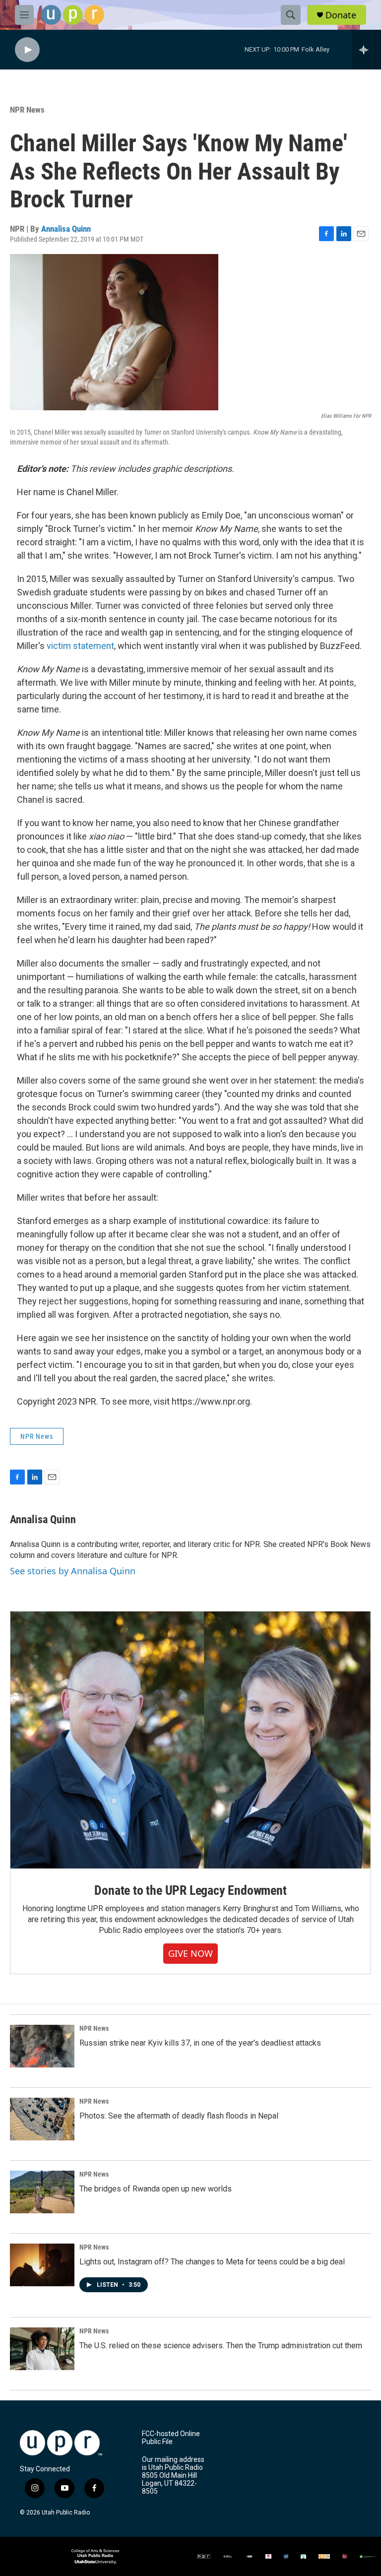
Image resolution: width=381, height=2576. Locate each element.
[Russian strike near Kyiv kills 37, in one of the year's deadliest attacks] (42, 2046)
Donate (341, 15)
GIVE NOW (190, 1953)
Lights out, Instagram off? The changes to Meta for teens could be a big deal (212, 2262)
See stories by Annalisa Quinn (73, 1571)
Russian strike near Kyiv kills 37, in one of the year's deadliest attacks (200, 2043)
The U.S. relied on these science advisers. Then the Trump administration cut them (221, 2346)
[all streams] (366, 50)
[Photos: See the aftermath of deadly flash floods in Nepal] (42, 2119)
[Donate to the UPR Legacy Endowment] (190, 1740)
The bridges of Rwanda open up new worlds (156, 2189)
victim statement (80, 646)
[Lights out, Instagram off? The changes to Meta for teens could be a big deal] (42, 2265)
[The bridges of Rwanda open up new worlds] (42, 2192)
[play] (27, 50)
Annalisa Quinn (66, 229)
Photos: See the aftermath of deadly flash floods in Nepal (179, 2116)
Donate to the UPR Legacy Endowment (190, 1890)
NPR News (27, 110)
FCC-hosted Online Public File (171, 2438)
